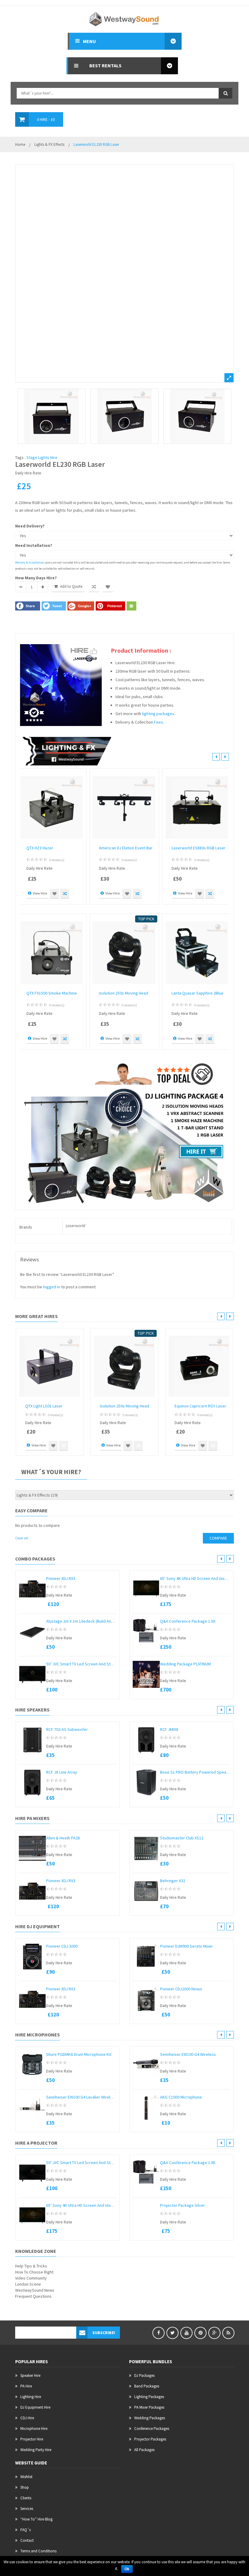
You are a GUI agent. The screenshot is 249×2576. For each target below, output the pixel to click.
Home (20, 144)
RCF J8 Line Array (62, 1772)
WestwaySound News (35, 2290)
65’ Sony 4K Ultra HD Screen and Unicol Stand (195, 1578)
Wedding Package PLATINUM (185, 1664)
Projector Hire (32, 2439)
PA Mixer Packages (149, 2407)
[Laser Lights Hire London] (124, 273)
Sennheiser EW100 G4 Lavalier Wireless (81, 2097)
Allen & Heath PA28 (63, 1838)
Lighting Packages (149, 2397)
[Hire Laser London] (124, 416)
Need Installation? (34, 545)
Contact (27, 2540)
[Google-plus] (214, 2333)
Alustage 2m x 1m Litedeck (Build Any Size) (81, 1621)
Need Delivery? (30, 526)
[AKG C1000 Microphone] (146, 2108)
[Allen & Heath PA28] (32, 1848)
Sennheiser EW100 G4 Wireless (188, 2054)
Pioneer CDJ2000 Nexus (181, 1989)
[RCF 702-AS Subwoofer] (32, 1740)
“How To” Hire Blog (36, 2519)
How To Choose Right (34, 2272)
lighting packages (158, 714)
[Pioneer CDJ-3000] (32, 1957)
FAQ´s (26, 2530)
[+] (43, 587)
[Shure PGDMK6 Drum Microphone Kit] (32, 2065)
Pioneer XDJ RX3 (61, 1578)
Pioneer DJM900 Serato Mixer (186, 1946)
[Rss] (228, 2333)
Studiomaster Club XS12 (182, 1838)
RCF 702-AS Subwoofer (67, 1729)
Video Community (31, 2278)
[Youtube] (186, 2333)
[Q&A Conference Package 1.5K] (146, 1632)
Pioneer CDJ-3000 (62, 1946)
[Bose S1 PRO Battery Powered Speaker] (146, 1783)
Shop (25, 2487)
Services (27, 2509)
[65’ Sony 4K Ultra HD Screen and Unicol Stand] (146, 1589)
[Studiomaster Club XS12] (146, 1848)
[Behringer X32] (146, 1891)
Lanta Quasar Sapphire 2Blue (198, 993)
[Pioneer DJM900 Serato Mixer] (146, 1957)
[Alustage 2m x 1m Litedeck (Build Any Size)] (32, 1632)
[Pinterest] (200, 2333)
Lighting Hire (31, 2397)
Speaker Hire (30, 2375)
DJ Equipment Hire (35, 2407)
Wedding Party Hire (36, 2450)
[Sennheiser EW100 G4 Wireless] (146, 2065)
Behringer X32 (173, 1881)
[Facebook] (159, 2333)
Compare (94, 587)
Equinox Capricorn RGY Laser (200, 1406)
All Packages (144, 2450)
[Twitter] (172, 2333)
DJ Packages (144, 2375)
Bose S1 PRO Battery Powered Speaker (195, 1772)
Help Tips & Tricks (31, 2266)
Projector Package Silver (182, 2205)
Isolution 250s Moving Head (124, 993)
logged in (52, 1287)
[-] (21, 587)
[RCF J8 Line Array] (32, 1783)
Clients (26, 2498)
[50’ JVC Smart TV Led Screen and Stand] (32, 1674)
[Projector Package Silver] (146, 2205)
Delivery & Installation (30, 562)
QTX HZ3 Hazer (40, 848)
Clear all (22, 1538)
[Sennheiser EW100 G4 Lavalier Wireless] (32, 2108)
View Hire (40, 893)
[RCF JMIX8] (146, 1740)
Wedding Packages (150, 2418)
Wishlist (26, 2477)
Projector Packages (150, 2439)
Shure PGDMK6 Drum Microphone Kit (79, 2054)
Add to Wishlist (108, 587)
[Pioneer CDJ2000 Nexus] (146, 1999)
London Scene (28, 2284)
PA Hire (26, 2386)
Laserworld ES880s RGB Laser (198, 848)
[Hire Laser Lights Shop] (197, 416)
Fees (159, 722)
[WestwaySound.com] (124, 18)
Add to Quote (71, 586)
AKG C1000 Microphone (181, 2097)
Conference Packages (152, 2429)
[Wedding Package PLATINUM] (146, 1674)
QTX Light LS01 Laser (44, 1406)
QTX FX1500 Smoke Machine (52, 993)
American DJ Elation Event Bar (126, 848)
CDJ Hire (27, 2418)
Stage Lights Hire (42, 457)
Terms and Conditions (38, 2551)
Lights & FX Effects (49, 144)
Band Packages (147, 2386)
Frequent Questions (33, 2296)
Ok (127, 2569)
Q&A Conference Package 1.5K (188, 1621)
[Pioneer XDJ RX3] (32, 1589)
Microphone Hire (34, 2429)
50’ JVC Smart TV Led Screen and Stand (81, 1664)
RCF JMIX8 (169, 1729)
